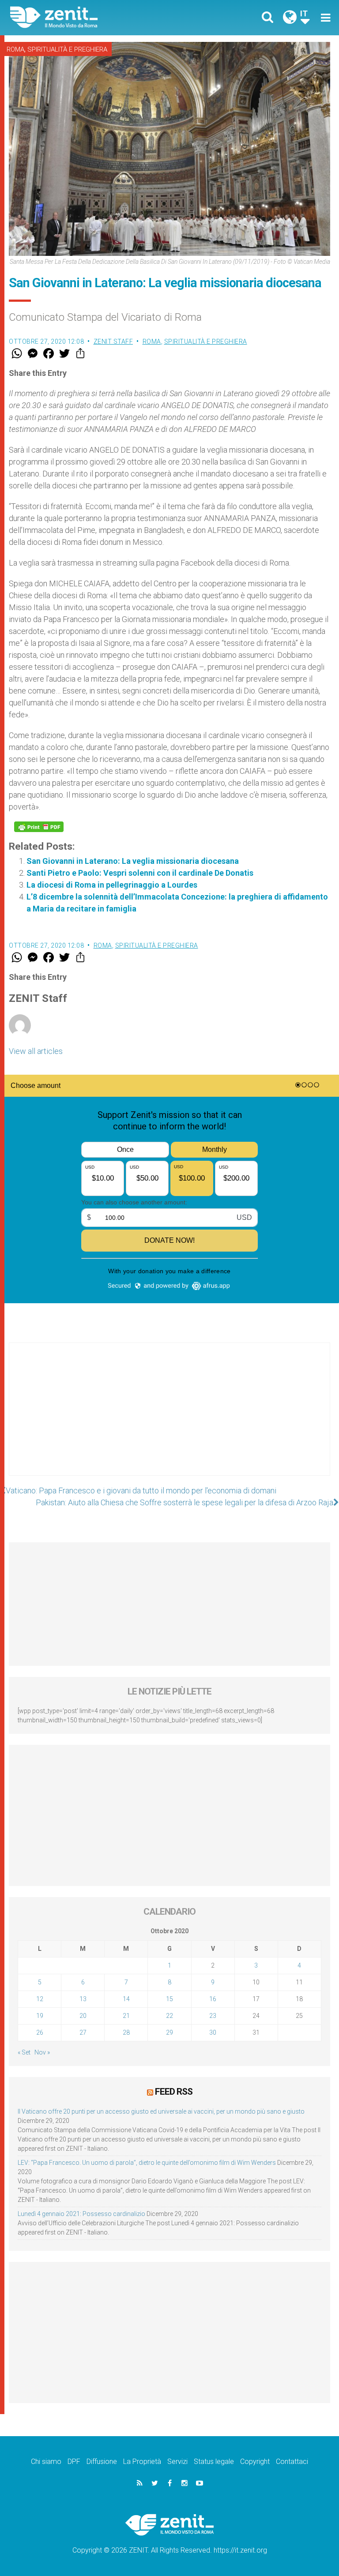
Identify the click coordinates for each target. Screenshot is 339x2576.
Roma (15, 49)
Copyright (255, 2462)
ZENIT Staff (113, 341)
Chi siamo (46, 2462)
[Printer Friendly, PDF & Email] (39, 827)
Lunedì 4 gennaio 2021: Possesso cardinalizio (81, 2214)
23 (213, 2016)
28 (126, 2032)
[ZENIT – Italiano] (95, 17)
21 (126, 2016)
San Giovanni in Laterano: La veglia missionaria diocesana (133, 861)
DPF (74, 2462)
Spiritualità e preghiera (67, 49)
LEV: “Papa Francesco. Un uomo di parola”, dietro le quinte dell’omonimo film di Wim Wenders (147, 2163)
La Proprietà (142, 2462)
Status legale (214, 2462)
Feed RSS (174, 2092)
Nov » (42, 2052)
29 (169, 2032)
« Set (24, 2052)
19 (40, 2016)
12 (40, 1999)
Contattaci (292, 2462)
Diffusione (102, 2462)
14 (126, 1999)
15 (169, 1999)
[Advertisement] (169, 1418)
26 (40, 2032)
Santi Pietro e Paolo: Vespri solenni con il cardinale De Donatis (140, 873)
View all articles (36, 1051)
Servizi (177, 2462)
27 (83, 2032)
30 (213, 2032)
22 (169, 2016)
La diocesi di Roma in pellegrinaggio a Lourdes (112, 885)
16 (213, 1999)
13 (83, 1999)
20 (83, 2016)
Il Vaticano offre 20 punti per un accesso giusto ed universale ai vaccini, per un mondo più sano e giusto (161, 2111)
